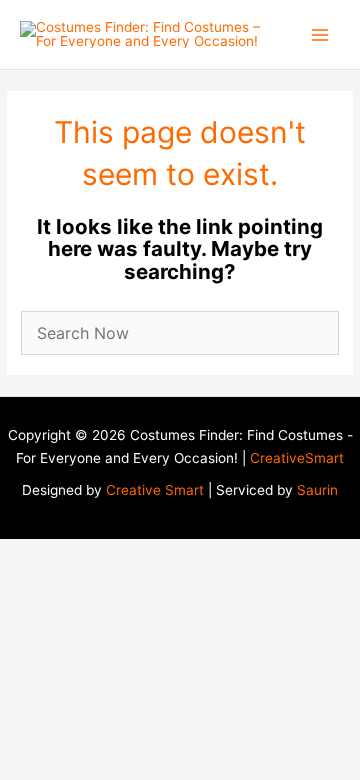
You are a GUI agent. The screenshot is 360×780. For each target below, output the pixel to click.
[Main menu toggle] (320, 34)
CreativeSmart (297, 458)
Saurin (317, 490)
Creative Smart (155, 490)
